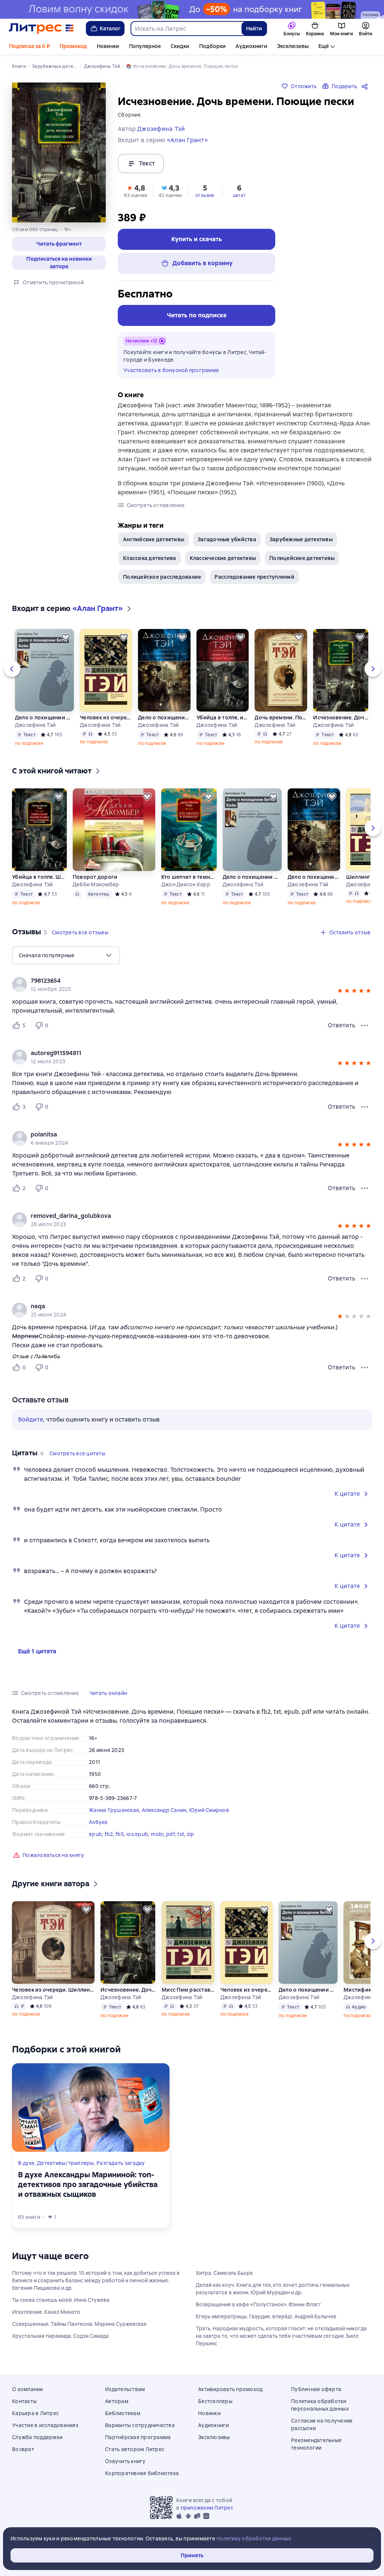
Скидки (180, 46)
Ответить (341, 1025)
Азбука (98, 1822)
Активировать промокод (230, 2389)
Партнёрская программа (138, 2437)
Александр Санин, (165, 1810)
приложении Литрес (207, 2508)
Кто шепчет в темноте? (189, 877)
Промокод (73, 46)
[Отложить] (66, 637)
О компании (28, 2389)
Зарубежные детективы (301, 539)
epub (95, 1834)
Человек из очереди (106, 718)
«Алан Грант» (187, 140)
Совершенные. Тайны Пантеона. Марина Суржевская (79, 2324)
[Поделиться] (366, 86)
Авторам (117, 2401)
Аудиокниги (251, 46)
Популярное (145, 46)
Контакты (24, 2401)
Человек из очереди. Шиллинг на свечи (53, 1990)
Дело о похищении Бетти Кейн (44, 718)
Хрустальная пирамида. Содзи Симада (60, 2336)
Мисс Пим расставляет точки (188, 1990)
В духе (26, 2163)
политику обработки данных (254, 2538)
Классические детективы (223, 558)
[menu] (66, 955)
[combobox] (186, 29)
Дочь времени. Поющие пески (281, 718)
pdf (171, 1834)
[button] (59, 244)
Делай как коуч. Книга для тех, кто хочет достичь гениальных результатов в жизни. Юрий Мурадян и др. (273, 2289)
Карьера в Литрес (35, 2413)
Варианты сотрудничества (140, 2425)
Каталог (110, 29)
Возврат (23, 2449)
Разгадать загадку (121, 2163)
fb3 (120, 1834)
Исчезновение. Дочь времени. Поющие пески (341, 718)
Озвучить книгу (125, 2461)
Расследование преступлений (254, 577)
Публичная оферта (316, 2389)
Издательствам (125, 2389)
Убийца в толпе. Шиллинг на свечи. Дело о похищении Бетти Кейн (39, 877)
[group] (192, 985)
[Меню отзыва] (364, 1025)
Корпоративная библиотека (142, 2473)
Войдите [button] (31, 1419)
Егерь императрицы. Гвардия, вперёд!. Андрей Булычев (266, 2316)
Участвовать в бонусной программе (171, 370)
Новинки (108, 46)
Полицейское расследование (162, 577)
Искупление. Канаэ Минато (46, 2312)
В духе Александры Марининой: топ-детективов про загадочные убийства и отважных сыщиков (88, 2184)
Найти (254, 29)
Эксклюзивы (293, 46)
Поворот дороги (95, 877)
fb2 (109, 1834)
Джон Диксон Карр (186, 884)
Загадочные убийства (227, 539)
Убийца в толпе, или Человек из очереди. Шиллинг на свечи (222, 718)
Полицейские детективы (302, 558)
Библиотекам (123, 2413)
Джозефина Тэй (35, 725)
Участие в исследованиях (45, 2425)
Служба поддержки (37, 2437)
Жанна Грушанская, (115, 1810)
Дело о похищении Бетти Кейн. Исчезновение (164, 718)
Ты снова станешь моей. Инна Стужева (61, 2300)
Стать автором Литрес (135, 2449)
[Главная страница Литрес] (41, 29)
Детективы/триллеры (66, 2163)
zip (190, 1834)
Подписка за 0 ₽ (29, 46)
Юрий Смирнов (209, 1810)
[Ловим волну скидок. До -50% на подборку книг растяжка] (192, 9)
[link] (181, 981)
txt (181, 1834)
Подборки (212, 46)
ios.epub (137, 1834)
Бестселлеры (215, 2401)
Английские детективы (154, 539)
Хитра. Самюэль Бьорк (224, 2273)
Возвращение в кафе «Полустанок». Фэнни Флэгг (258, 2304)
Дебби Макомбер (96, 884)
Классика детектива (150, 558)
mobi (157, 1834)
